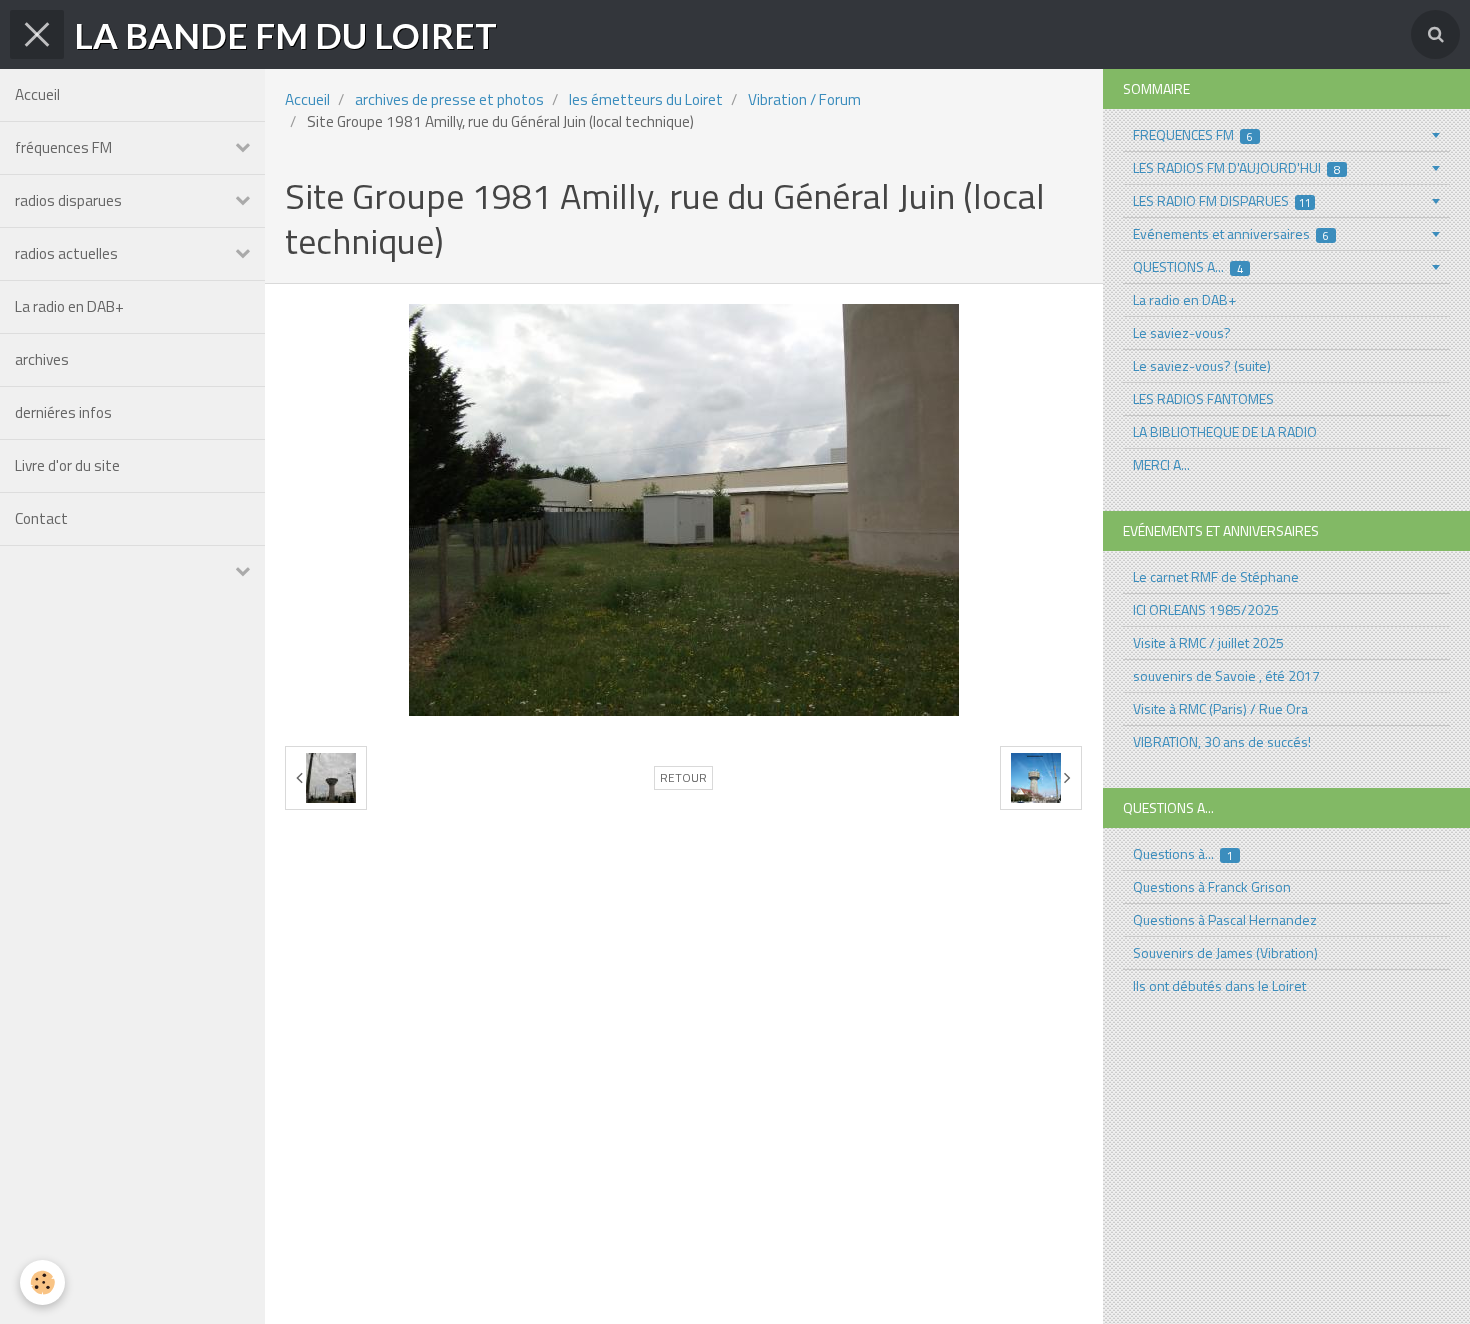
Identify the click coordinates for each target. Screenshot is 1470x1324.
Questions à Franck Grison (1212, 886)
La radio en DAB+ (69, 306)
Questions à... (1183, 853)
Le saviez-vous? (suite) (1202, 365)
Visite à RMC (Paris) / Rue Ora (1220, 708)
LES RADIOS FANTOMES (1203, 398)
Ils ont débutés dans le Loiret (1219, 985)
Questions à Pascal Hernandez (1225, 919)
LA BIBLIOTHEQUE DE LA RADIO (1225, 431)
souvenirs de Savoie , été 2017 (1226, 675)
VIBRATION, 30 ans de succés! (1222, 741)
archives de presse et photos (449, 99)
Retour (683, 778)
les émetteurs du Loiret (646, 99)
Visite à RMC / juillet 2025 (1208, 642)
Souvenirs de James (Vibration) (1225, 952)
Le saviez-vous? (1182, 332)
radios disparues (68, 200)
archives (42, 359)
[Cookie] (42, 1282)
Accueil (37, 94)
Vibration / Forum (804, 99)
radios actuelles (66, 253)
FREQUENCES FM (1193, 134)
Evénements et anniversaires (1231, 233)
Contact (41, 518)
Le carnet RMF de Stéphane (1216, 576)
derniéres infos (63, 412)
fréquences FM (63, 147)
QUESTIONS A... (1188, 266)
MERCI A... (1161, 464)
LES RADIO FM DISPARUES (1222, 200)
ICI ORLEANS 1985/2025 (1206, 609)
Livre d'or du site (67, 465)
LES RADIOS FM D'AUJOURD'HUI (1237, 167)
